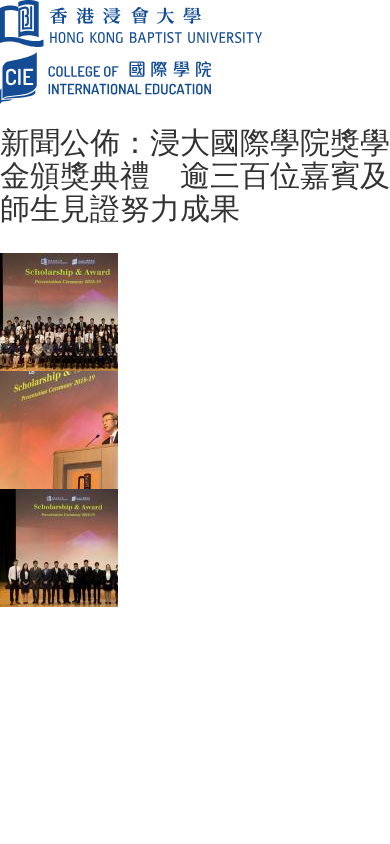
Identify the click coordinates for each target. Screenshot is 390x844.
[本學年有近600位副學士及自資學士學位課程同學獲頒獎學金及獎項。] (59, 310)
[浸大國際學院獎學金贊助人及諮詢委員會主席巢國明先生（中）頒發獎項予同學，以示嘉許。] (59, 546)
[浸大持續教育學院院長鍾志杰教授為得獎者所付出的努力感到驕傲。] (59, 428)
